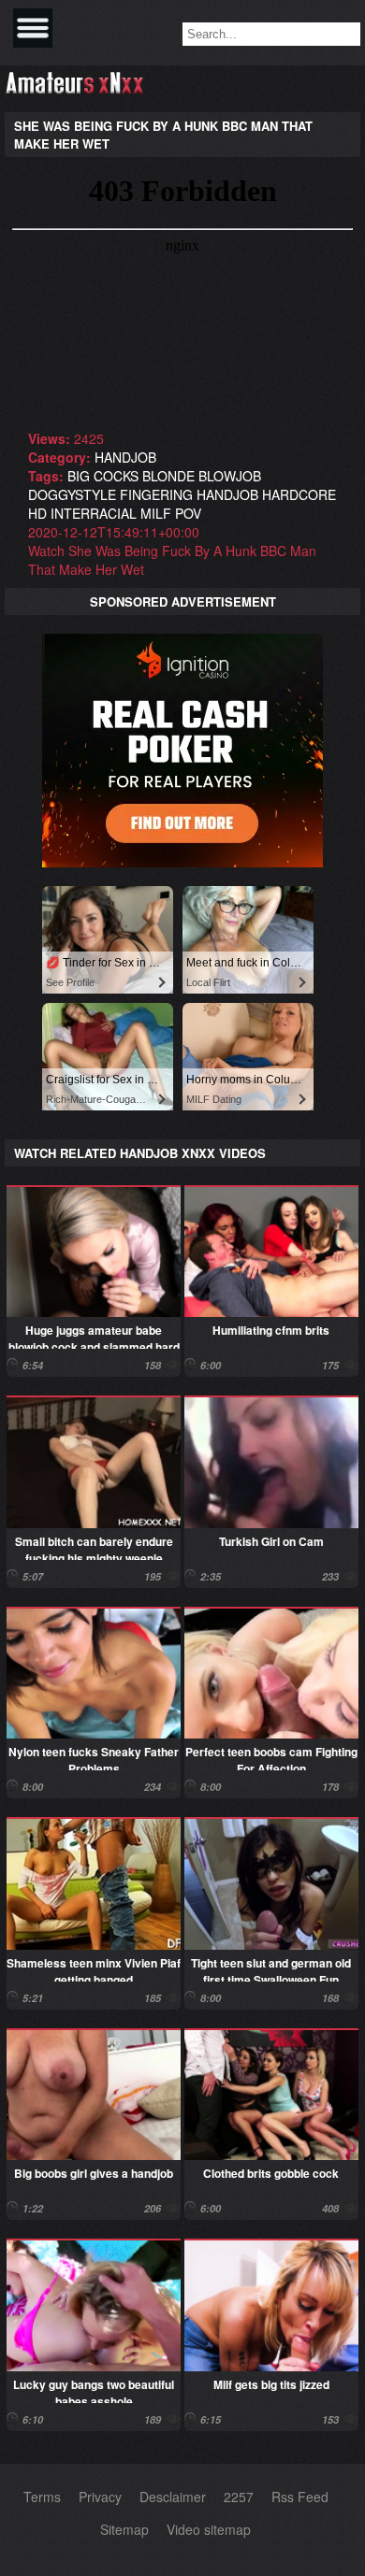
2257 (239, 2497)
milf (156, 513)
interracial (94, 513)
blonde (168, 476)
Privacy (100, 2497)
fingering (156, 494)
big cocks (103, 476)
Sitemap (124, 2529)
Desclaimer (173, 2497)
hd (37, 513)
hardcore (299, 494)
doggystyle (72, 494)
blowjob (230, 476)
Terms (42, 2497)
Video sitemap (209, 2529)
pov (188, 513)
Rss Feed (300, 2497)
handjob (125, 457)
